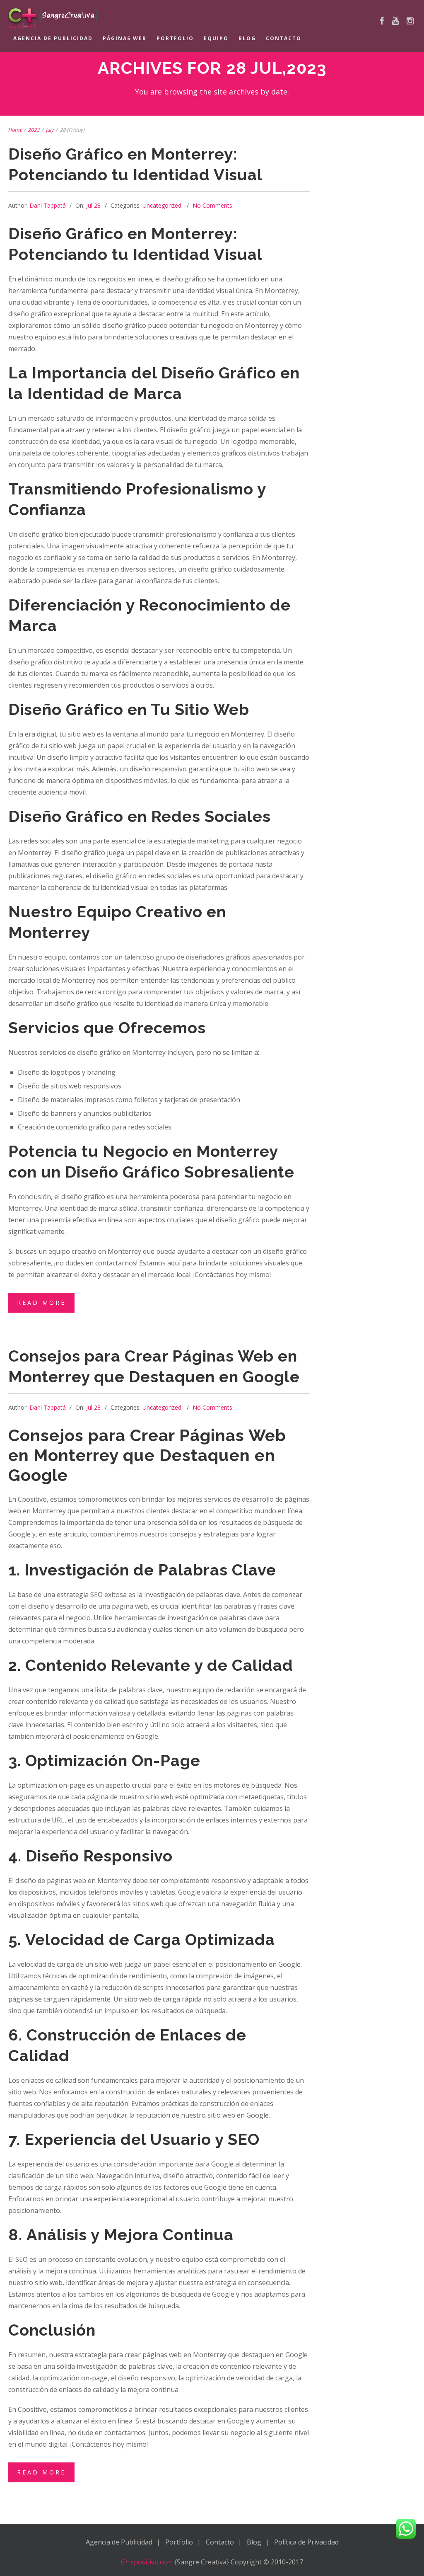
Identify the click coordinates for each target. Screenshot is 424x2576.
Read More (41, 1303)
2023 (34, 130)
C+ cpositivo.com (147, 2562)
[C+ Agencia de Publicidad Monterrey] (202, 18)
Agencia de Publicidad (53, 38)
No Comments (212, 205)
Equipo (216, 38)
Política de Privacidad (306, 2542)
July (50, 130)
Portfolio (175, 38)
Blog (247, 38)
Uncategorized (162, 205)
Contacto (284, 38)
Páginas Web (125, 38)
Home (15, 130)
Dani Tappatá (48, 205)
